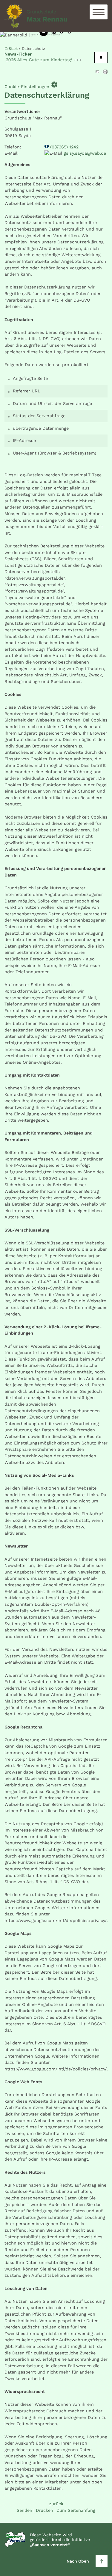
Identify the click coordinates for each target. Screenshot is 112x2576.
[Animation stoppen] (44, 32)
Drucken (45, 2510)
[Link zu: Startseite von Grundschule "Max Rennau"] (36, 16)
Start (13, 49)
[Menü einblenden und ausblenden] (99, 12)
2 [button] (62, 33)
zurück (56, 2504)
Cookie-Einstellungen (31, 85)
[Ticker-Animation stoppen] (101, 57)
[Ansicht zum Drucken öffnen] (105, 73)
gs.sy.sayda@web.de (85, 153)
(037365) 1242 (64, 147)
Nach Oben (78, 2561)
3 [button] (69, 33)
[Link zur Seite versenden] (97, 73)
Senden (24, 2510)
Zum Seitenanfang (76, 2510)
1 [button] (54, 33)
